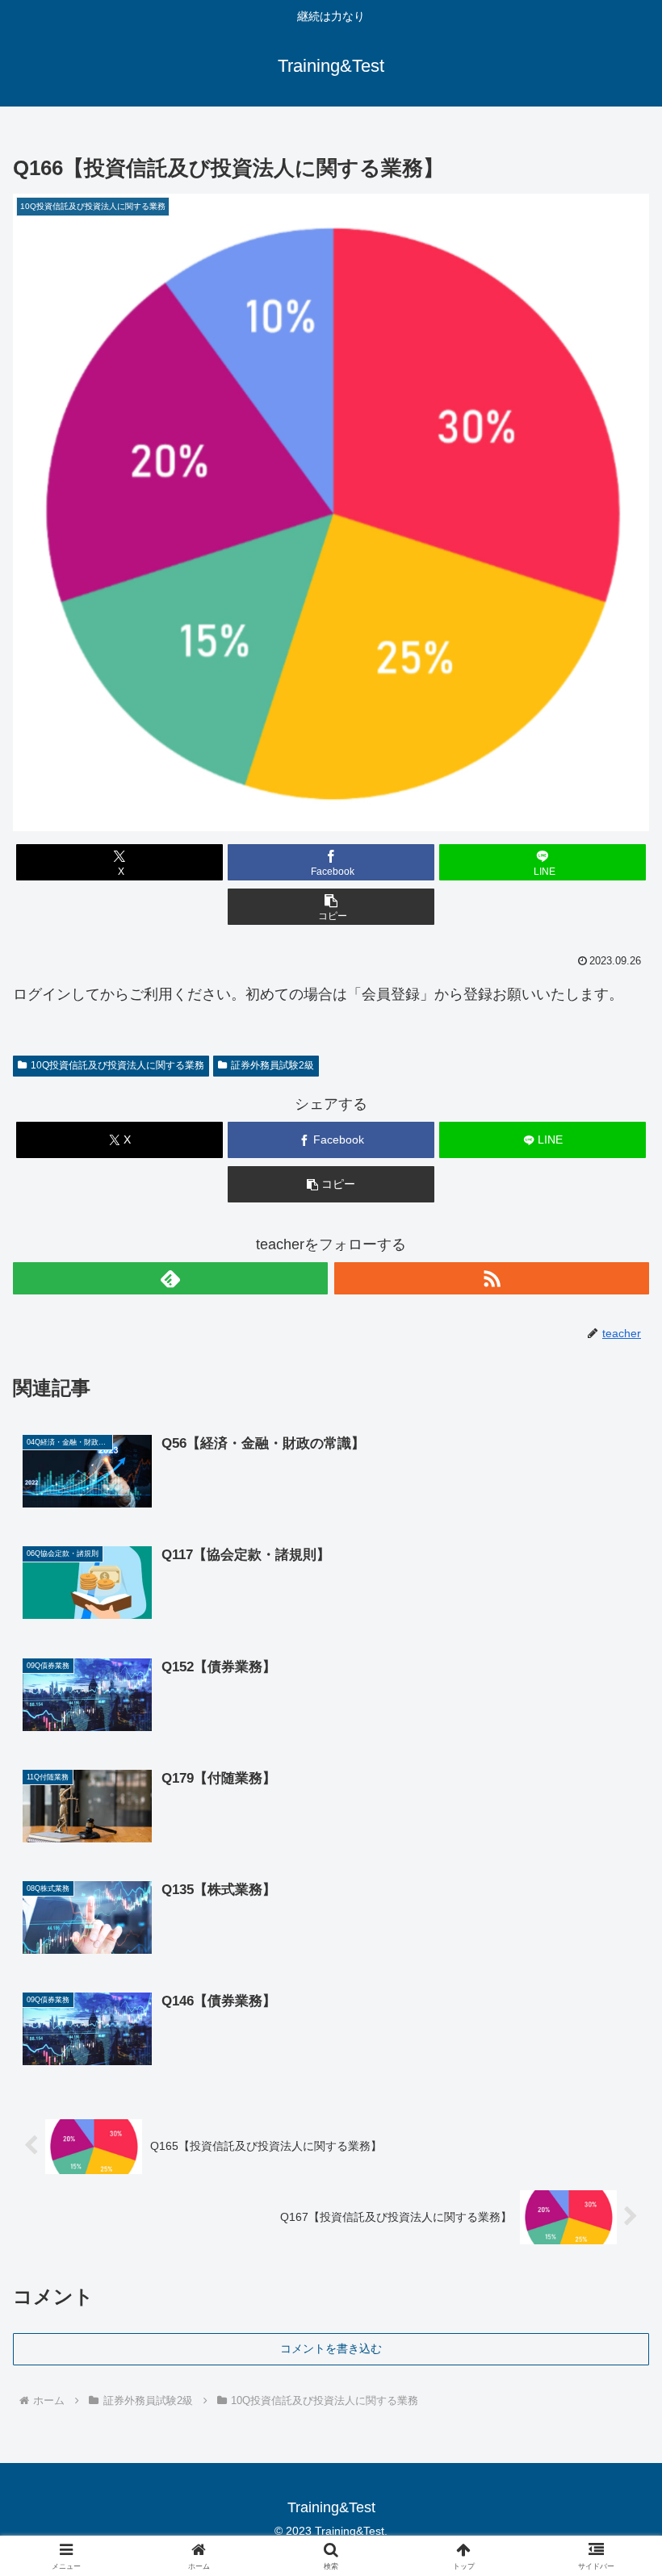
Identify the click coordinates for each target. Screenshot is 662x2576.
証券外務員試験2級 (272, 1065)
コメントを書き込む (331, 2348)
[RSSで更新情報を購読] (492, 1278)
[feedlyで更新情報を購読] (170, 1278)
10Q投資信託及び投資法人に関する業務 (117, 1065)
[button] (331, 907)
